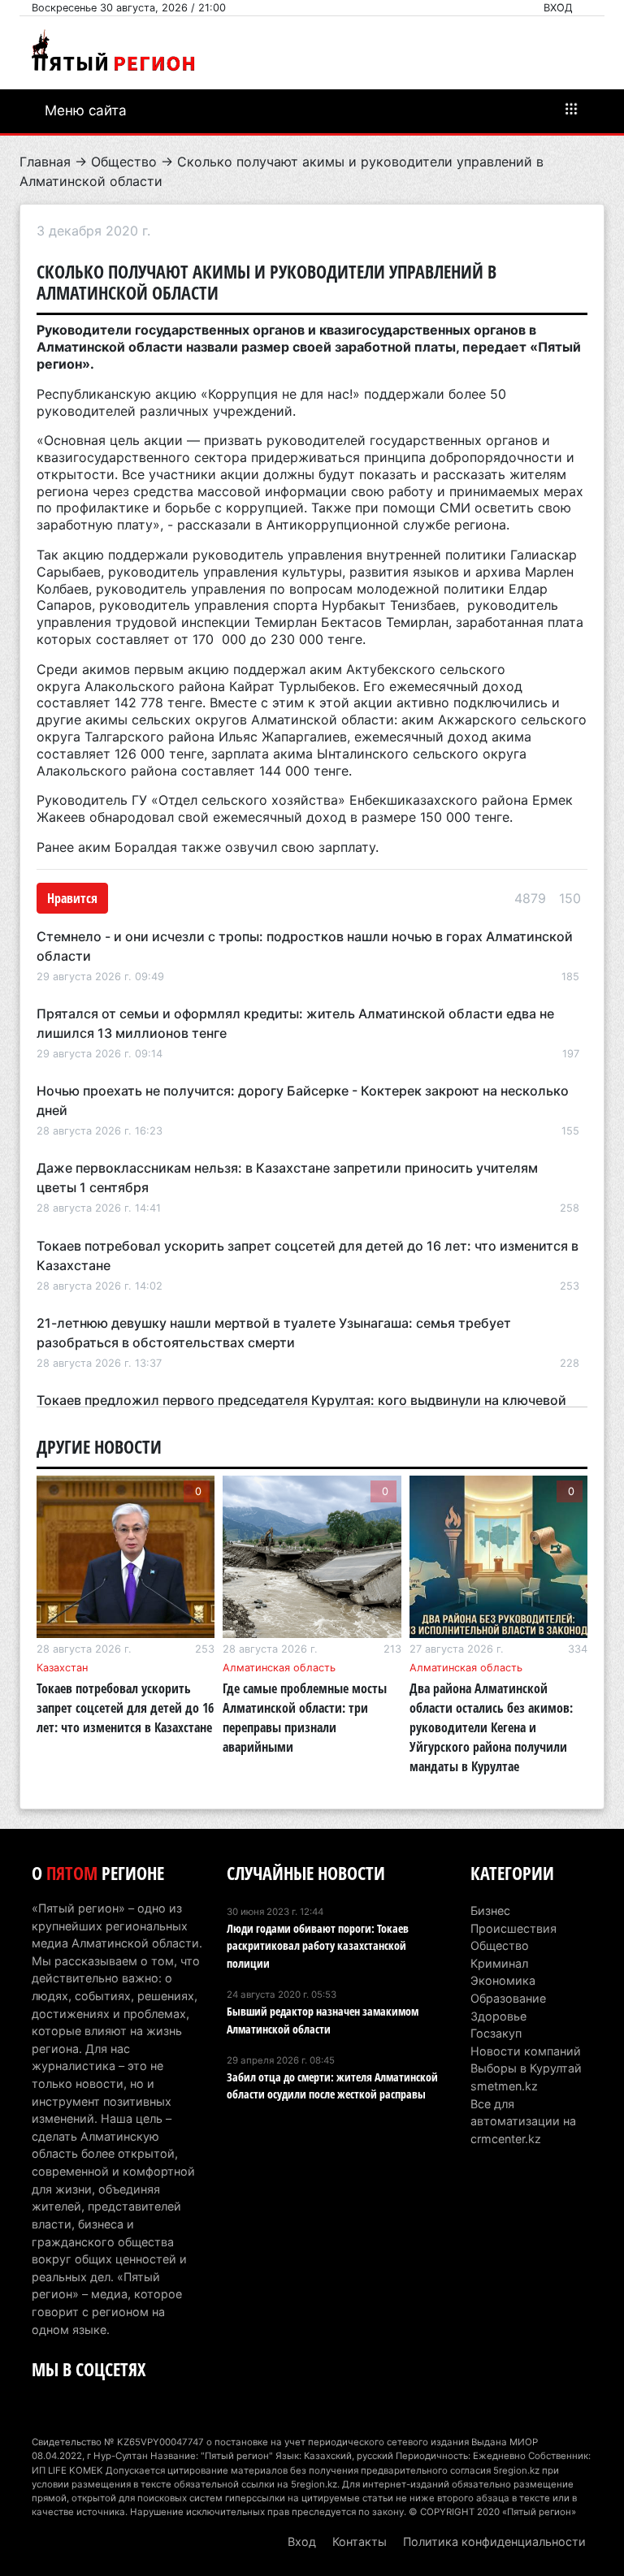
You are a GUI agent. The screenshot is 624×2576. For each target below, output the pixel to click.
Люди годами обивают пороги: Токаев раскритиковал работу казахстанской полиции (318, 1946)
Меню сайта (86, 110)
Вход (558, 8)
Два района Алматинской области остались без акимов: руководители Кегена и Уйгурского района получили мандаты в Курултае (491, 1727)
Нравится (72, 898)
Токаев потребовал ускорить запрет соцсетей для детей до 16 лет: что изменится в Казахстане (125, 1708)
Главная (45, 162)
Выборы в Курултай (526, 2068)
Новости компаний (526, 2051)
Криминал (499, 1963)
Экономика (503, 1980)
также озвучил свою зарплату (278, 847)
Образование (508, 1998)
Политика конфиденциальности (494, 2541)
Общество (124, 162)
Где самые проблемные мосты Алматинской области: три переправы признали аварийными (305, 1718)
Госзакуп (496, 2033)
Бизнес (490, 1910)
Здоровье (498, 2016)
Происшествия (513, 1928)
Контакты (360, 2541)
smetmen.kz (504, 2086)
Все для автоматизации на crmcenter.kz (523, 2121)
